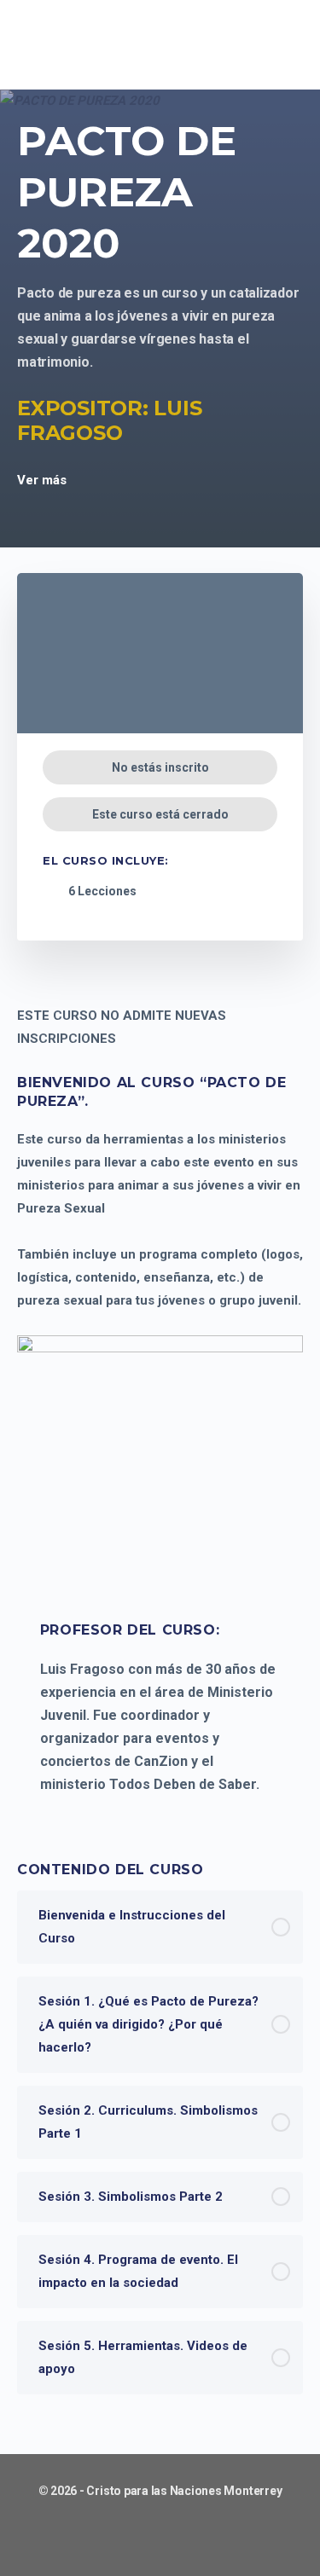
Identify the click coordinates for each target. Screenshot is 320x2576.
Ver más (44, 480)
